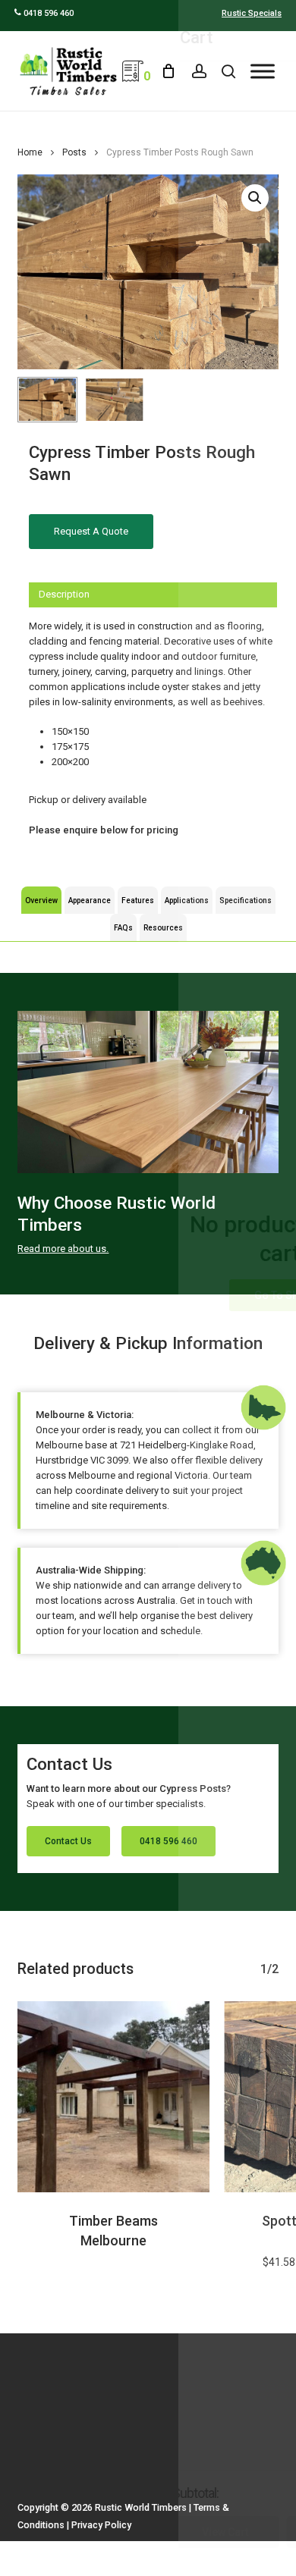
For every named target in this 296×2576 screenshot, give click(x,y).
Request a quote (91, 531)
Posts (74, 152)
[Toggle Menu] (263, 71)
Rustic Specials (252, 13)
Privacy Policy (101, 2525)
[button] (255, 198)
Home (30, 152)
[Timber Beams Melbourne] (113, 2097)
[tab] (153, 595)
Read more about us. (63, 1249)
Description (64, 594)
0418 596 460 (47, 13)
